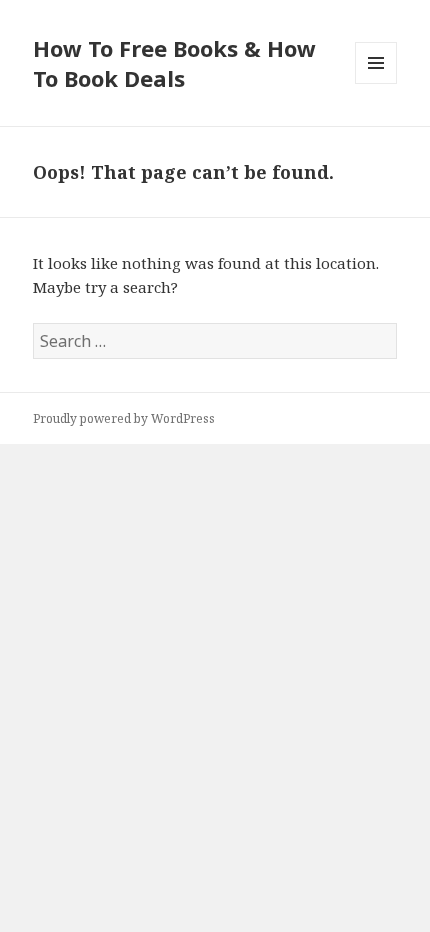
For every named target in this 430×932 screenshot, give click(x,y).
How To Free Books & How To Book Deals (174, 63)
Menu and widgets (376, 83)
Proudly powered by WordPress (124, 418)
